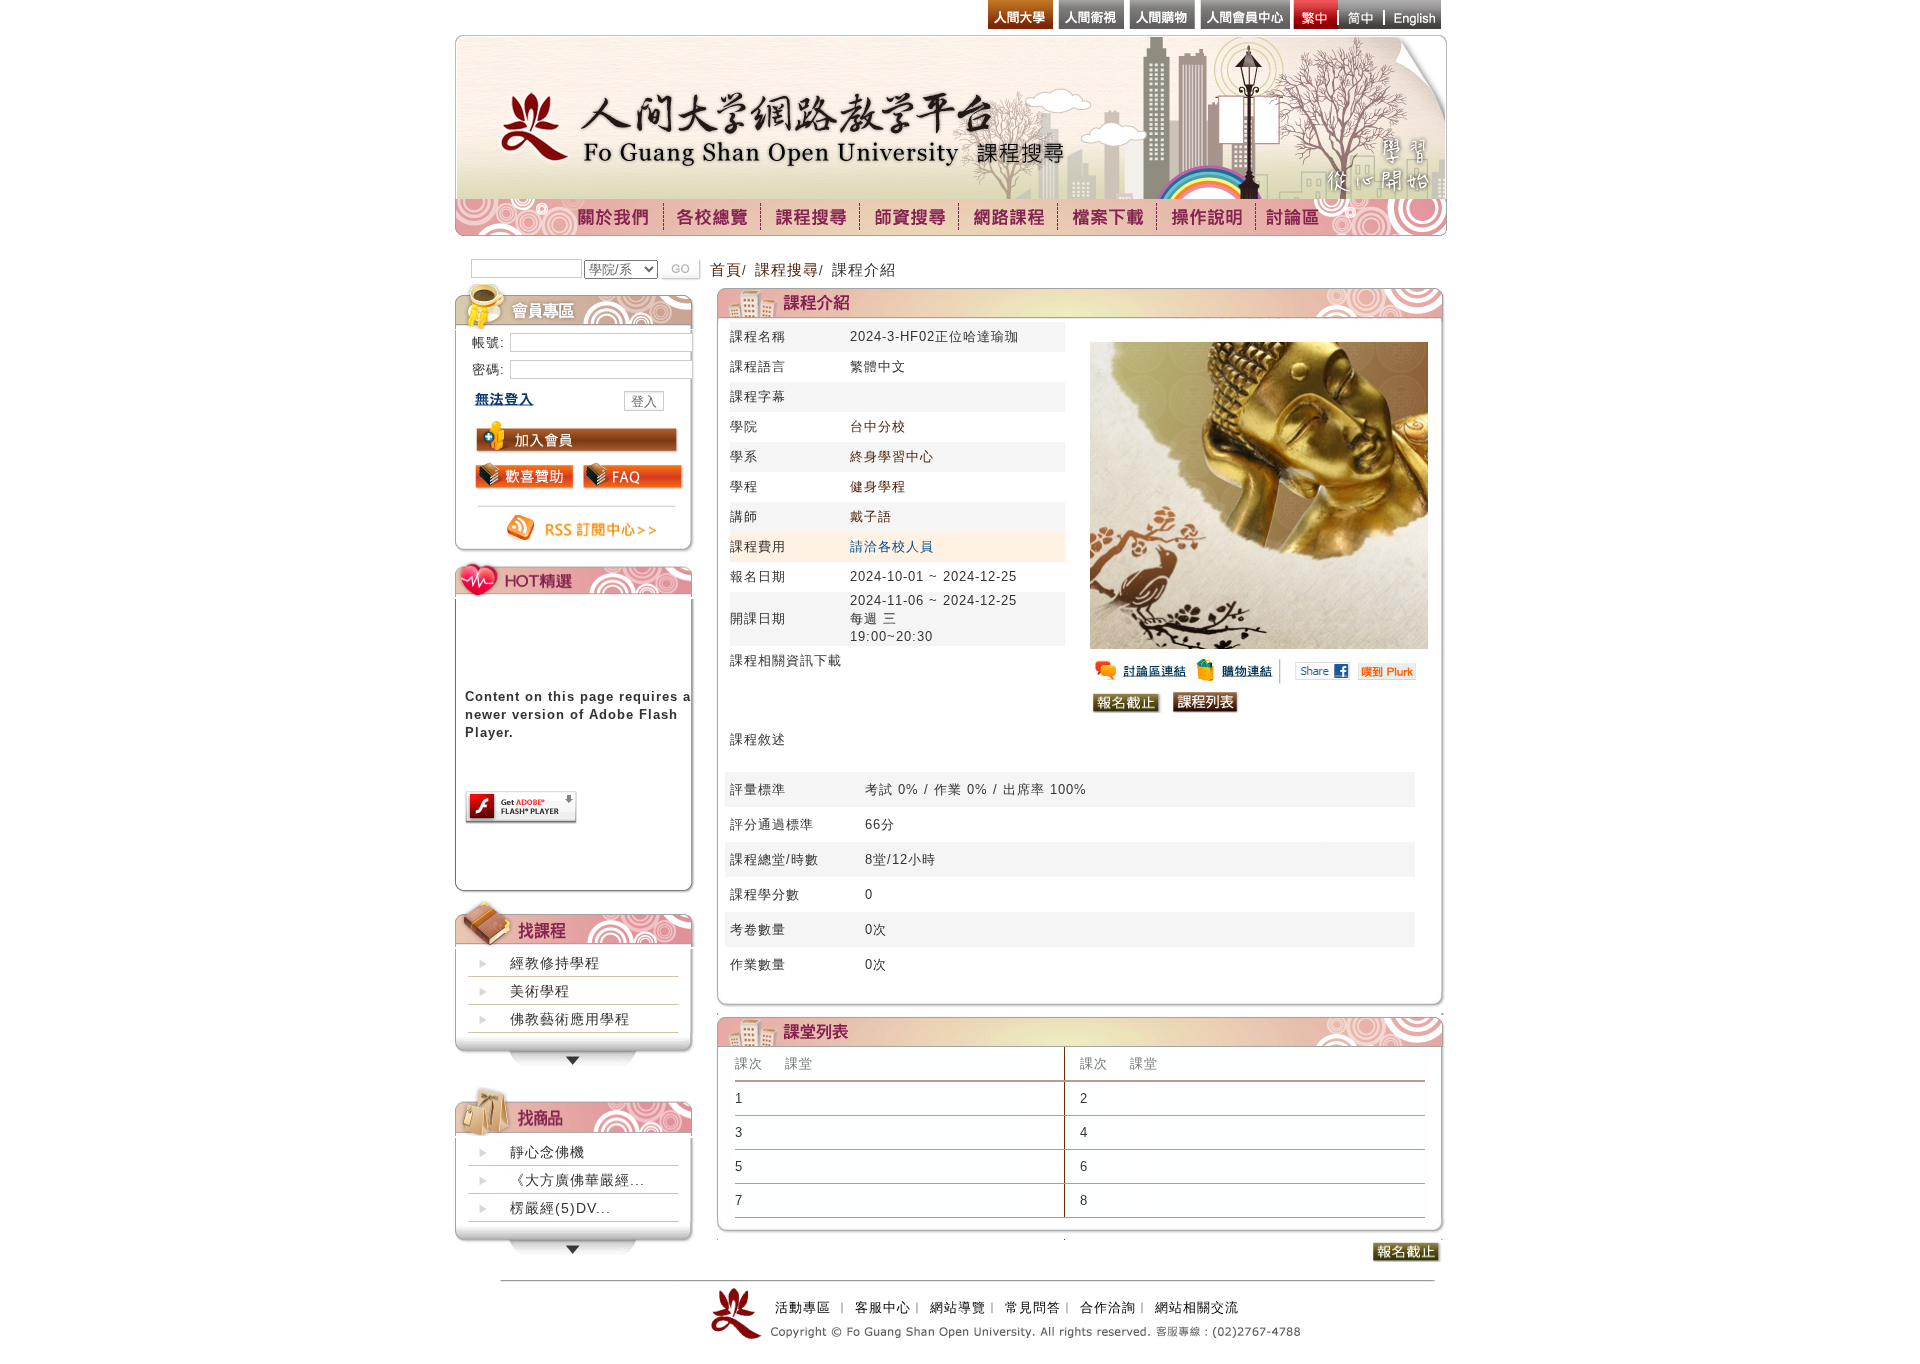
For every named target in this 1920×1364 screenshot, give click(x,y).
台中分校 (878, 426)
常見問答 (1033, 1307)
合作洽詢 (1108, 1307)
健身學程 (878, 486)
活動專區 (803, 1307)
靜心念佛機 (547, 1152)
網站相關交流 (1197, 1307)
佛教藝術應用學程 (570, 1019)
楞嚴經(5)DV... (560, 1208)
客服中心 (883, 1307)
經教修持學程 (555, 963)
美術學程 (540, 991)
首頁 (726, 269)
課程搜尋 (787, 269)
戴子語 (871, 516)
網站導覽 (958, 1307)
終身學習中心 (892, 456)
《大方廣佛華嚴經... (577, 1180)
